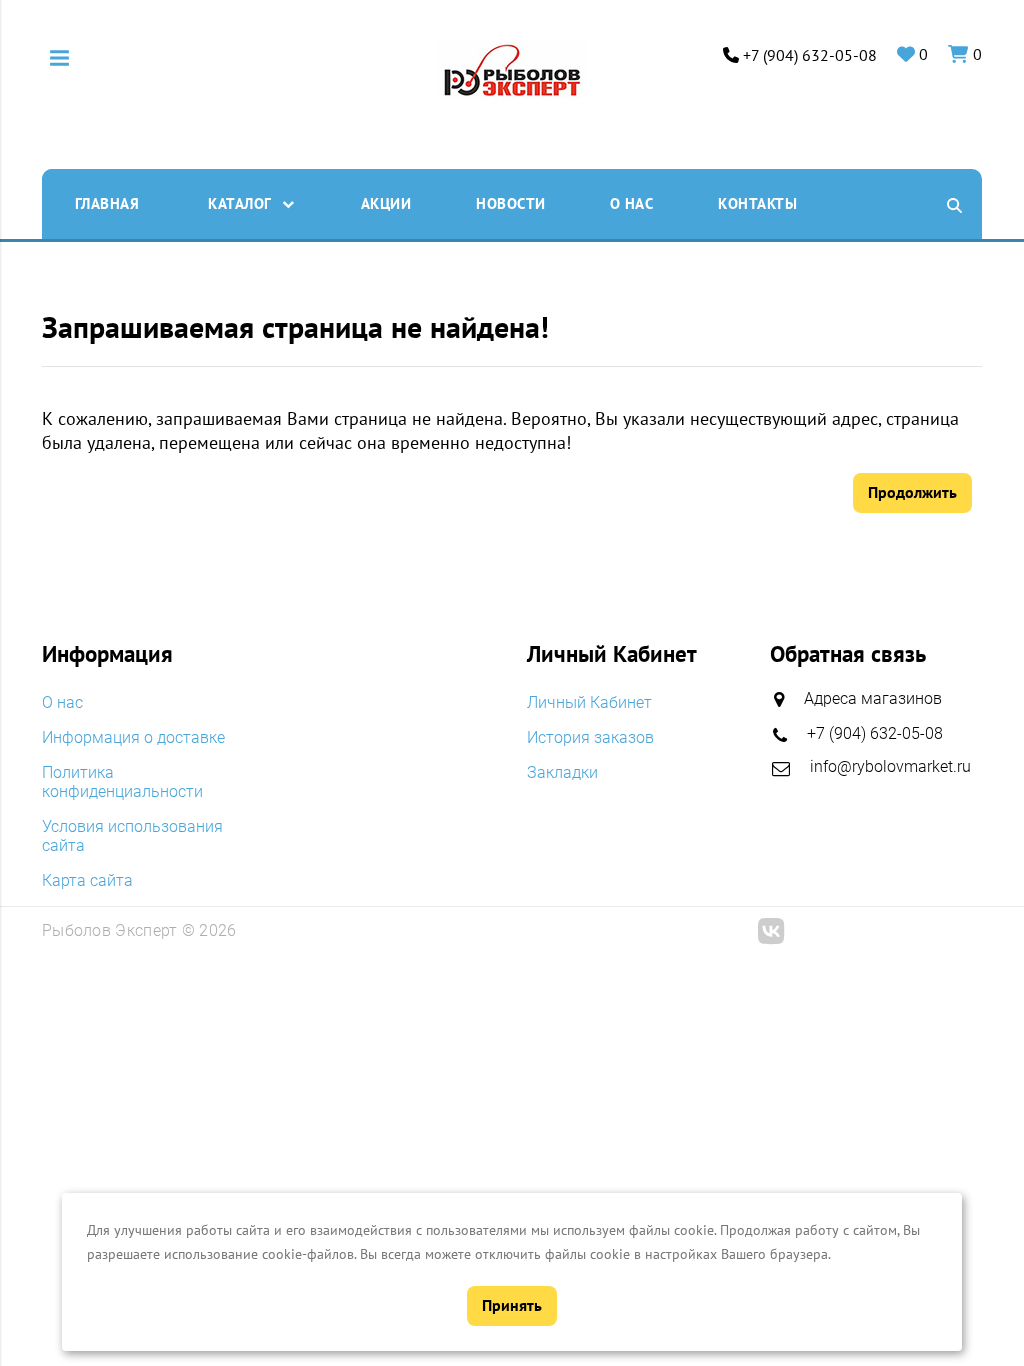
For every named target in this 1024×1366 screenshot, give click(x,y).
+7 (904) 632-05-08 (810, 55)
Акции (386, 203)
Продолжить (912, 492)
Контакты (757, 203)
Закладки (562, 772)
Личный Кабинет (589, 702)
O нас (632, 203)
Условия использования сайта (132, 836)
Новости (511, 203)
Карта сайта (87, 880)
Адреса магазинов (873, 698)
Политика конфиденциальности (122, 782)
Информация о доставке (133, 737)
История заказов (590, 737)
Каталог (240, 203)
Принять (512, 1305)
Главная (107, 203)
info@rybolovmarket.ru (890, 766)
